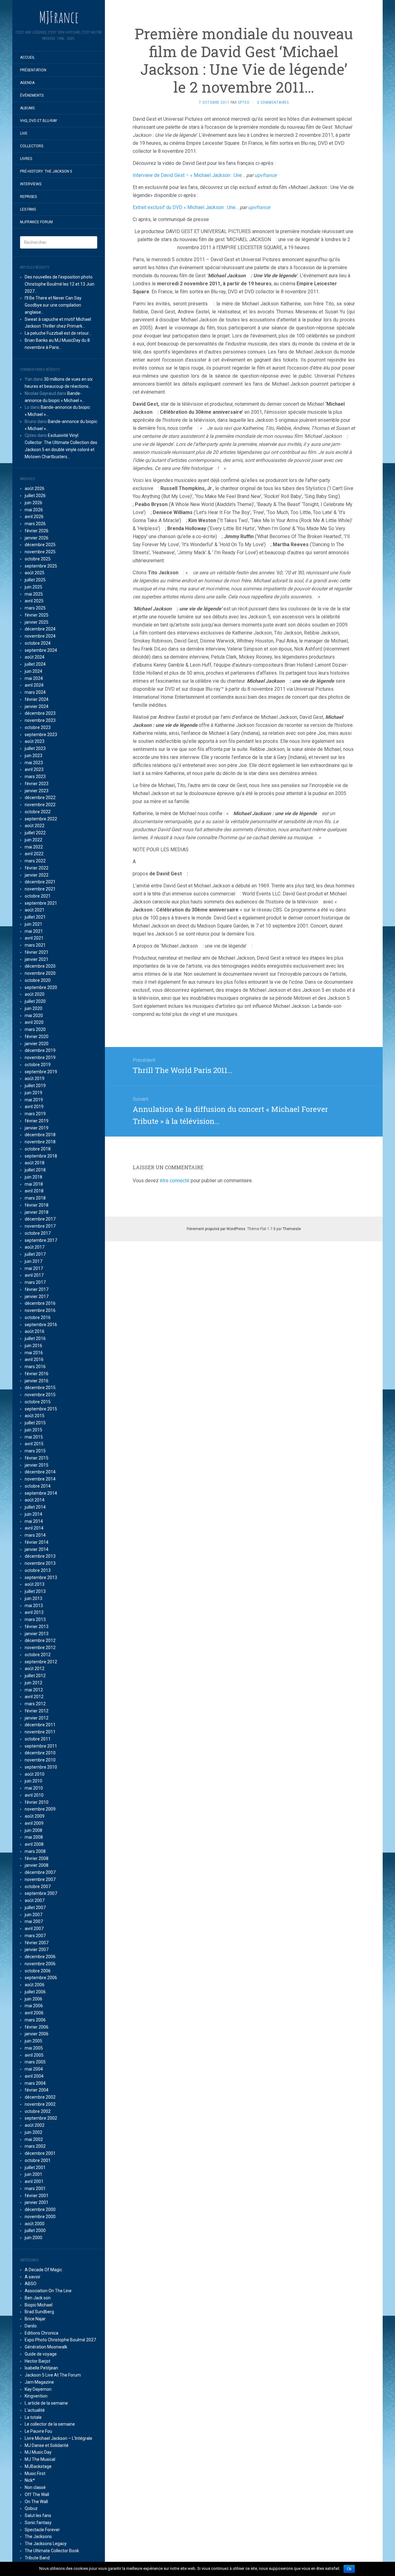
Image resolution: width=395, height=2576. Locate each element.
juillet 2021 (35, 917)
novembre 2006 (40, 1964)
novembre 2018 (40, 1142)
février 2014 (37, 1542)
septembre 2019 (41, 1072)
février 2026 (37, 531)
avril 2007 (34, 1929)
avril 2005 (34, 2055)
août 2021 (35, 910)
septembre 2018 (41, 1156)
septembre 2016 (41, 1325)
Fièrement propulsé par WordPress (216, 1229)
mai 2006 (34, 2006)
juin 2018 (33, 1177)
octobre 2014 (38, 1486)
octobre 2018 (38, 1149)
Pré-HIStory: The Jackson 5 (46, 171)
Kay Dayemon (38, 2389)
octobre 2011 (38, 1739)
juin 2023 (33, 756)
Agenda (27, 83)
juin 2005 (33, 2041)
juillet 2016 (35, 1338)
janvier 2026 (37, 538)
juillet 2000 (35, 2230)
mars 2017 (35, 1282)
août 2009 (35, 1816)
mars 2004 (35, 2083)
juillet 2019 (35, 1086)
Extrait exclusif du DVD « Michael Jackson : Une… (186, 207)
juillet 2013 (35, 1591)
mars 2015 (35, 1451)
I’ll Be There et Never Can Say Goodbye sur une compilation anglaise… (53, 305)
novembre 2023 (40, 720)
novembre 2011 (40, 1732)
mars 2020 (35, 1029)
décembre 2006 (40, 1957)
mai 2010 (34, 1788)
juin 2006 (33, 1999)
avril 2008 (34, 1844)
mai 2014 (34, 1521)
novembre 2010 (40, 1760)
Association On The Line (48, 2291)
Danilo (31, 2326)
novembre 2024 (40, 636)
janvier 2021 (37, 959)
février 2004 (37, 2090)
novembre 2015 (40, 1395)
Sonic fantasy (38, 2523)
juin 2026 (33, 503)
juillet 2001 (35, 2168)
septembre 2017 (41, 1240)
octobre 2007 (38, 1887)
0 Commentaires (273, 103)
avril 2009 (34, 1823)
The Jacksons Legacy (46, 2544)
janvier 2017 (37, 1296)
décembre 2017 (40, 1219)
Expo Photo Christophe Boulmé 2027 (60, 2340)
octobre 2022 (38, 812)
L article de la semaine (46, 2403)
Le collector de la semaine (50, 2424)
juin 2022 (33, 840)
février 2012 (37, 1711)
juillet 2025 (35, 580)
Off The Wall (37, 2494)
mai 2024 (34, 678)
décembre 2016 (40, 1303)
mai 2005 (34, 2048)
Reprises (28, 197)
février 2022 (37, 868)
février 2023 (37, 784)
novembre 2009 (40, 1809)
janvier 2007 (37, 1950)
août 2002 (35, 2125)
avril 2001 (34, 2181)
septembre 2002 (41, 2118)
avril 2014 (34, 1528)
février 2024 (37, 699)
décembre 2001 (40, 2153)
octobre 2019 (38, 1065)
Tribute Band (37, 2558)
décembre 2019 (40, 1050)
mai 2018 (34, 1184)
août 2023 (35, 741)
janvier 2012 (37, 1718)
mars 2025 (35, 608)
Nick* (30, 2480)
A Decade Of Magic (43, 2270)
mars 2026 (35, 524)
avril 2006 (34, 2013)
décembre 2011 (40, 1725)
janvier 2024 (37, 706)
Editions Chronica (42, 2333)
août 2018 (35, 1163)
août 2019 (35, 1079)
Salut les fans (38, 2515)
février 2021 (37, 952)
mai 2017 (34, 1268)
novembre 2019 (40, 1058)
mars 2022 (35, 861)
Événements (32, 95)
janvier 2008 (37, 1865)
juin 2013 (33, 1598)
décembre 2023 (40, 713)
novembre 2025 (40, 552)
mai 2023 (34, 763)
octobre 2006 (38, 1971)
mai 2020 (34, 1016)
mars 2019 (35, 1114)
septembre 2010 (41, 1767)
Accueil (27, 57)
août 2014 (35, 1500)
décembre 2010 (40, 1753)
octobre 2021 (38, 896)
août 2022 (35, 826)
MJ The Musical (40, 2459)
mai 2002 (34, 2139)
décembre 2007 (40, 1872)
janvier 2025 (37, 622)
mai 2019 (34, 1100)
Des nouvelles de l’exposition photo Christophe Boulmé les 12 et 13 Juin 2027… (60, 284)
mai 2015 (34, 1437)
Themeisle (292, 1229)
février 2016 (37, 1374)
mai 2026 (34, 510)
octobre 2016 (38, 1317)
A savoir (33, 2277)
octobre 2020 (38, 980)
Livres (26, 159)
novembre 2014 (40, 1479)
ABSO (31, 2284)
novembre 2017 (40, 1226)
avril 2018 (34, 1191)
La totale (33, 2417)
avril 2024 (34, 685)
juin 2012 (33, 1683)
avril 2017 (34, 1275)
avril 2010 (34, 1795)
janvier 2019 (37, 1128)
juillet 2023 (35, 748)
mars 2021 (35, 945)
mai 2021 (34, 931)
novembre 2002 (40, 2104)
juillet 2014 (35, 1507)
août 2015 (35, 1416)
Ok (349, 2569)
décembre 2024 (40, 629)
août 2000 (35, 2224)
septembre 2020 (41, 987)
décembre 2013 (40, 1556)
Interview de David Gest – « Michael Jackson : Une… (189, 175)
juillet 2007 (35, 1908)
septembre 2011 (41, 1746)
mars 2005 (35, 2062)
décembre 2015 (40, 1388)
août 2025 (35, 573)
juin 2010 (33, 1781)
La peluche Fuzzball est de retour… (58, 333)
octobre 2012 (38, 1655)
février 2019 (37, 1121)
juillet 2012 (35, 1676)
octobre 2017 (38, 1233)
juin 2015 (33, 1430)
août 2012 (35, 1669)
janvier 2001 (37, 2202)
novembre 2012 (40, 1648)
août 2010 (35, 1774)
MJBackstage (38, 2466)
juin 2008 (33, 1830)
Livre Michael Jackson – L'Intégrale (58, 2438)
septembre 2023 (41, 735)
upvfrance (266, 175)
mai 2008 (34, 1837)
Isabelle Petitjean (41, 2368)
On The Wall (36, 2502)
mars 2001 (35, 2189)
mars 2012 (35, 1704)
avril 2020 (34, 1022)
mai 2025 (34, 594)
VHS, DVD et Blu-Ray (39, 121)
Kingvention (36, 2396)
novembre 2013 (40, 1563)
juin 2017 (33, 1261)
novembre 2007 (40, 1879)
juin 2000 (33, 2238)
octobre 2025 (38, 559)
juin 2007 (33, 1915)
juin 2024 (33, 671)
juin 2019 (33, 1093)
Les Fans (28, 209)
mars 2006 (35, 2020)
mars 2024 (35, 692)
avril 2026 (34, 517)
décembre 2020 (40, 966)
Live (24, 133)
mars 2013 (35, 1619)
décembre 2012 (40, 1640)
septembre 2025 (41, 566)
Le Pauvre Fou (38, 2431)
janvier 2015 (37, 1465)
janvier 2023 (37, 791)
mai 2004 (34, 2069)
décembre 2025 (40, 545)
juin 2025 (33, 587)
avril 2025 (34, 601)
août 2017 (35, 1247)
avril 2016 (34, 1359)
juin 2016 (33, 1346)
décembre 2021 (40, 882)
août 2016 (35, 1331)
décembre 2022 (40, 798)
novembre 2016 (40, 1310)
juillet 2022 (35, 833)
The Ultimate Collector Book (52, 2551)
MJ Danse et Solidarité (47, 2445)
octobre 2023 (38, 727)
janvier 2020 (37, 1044)
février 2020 (37, 1037)
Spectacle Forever (42, 2530)
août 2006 (35, 1985)
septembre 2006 (41, 1978)
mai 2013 (34, 1606)
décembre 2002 (40, 2097)
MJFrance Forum (36, 222)
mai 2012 (34, 1690)
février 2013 (37, 1627)
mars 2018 (35, 1198)
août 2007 (35, 1900)
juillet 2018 (35, 1170)
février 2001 (37, 2196)
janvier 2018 (37, 1212)
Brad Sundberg (39, 2312)
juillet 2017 (35, 1254)
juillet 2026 (35, 496)
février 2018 (37, 1205)
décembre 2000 (40, 2209)
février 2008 (37, 1858)
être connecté (175, 1181)
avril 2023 (34, 769)
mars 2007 (35, 1936)
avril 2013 (34, 1612)
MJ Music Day (38, 2452)
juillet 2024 (35, 664)
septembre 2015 (41, 1409)
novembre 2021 (40, 889)
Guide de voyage (41, 2354)
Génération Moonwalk (46, 2347)
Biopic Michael (39, 2305)
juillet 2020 (35, 1001)
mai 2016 (34, 1353)
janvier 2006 (37, 2034)
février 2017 (37, 1289)
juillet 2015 (35, 1423)
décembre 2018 (40, 1135)
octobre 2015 (38, 1402)
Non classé (35, 2487)
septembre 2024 (41, 650)
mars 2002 (35, 2146)
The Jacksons (38, 2536)
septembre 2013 (41, 1577)
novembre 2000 (40, 2217)
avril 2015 (34, 1444)
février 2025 (37, 615)
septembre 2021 (41, 903)
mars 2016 (35, 1367)
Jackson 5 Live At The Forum (53, 2375)
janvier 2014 (37, 1549)
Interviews (31, 184)
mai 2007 (34, 1921)
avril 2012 (34, 1697)
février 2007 (37, 1943)
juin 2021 (33, 924)
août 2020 (35, 994)
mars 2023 (35, 777)
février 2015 (37, 1458)
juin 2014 (33, 1514)
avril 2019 (34, 1107)
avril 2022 (34, 854)
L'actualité (35, 2410)
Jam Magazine (39, 2382)
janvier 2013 (37, 1634)
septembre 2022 (41, 819)
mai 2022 (34, 847)
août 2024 (35, 657)
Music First (35, 2473)
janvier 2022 (37, 875)
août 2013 (35, 1584)
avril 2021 (34, 938)
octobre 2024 (38, 643)
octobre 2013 (38, 1570)
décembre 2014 (40, 1472)
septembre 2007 (41, 1893)
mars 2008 (35, 1851)
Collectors (32, 146)
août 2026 (35, 488)
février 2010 (37, 1802)
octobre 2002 (38, 2111)
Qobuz (31, 2508)
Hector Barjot (37, 2361)
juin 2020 (33, 1008)
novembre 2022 (40, 805)
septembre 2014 (41, 1493)
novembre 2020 (40, 973)
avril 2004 (34, 2076)
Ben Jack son (38, 2298)
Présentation (33, 70)
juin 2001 (33, 2174)
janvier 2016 (37, 1381)
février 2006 (37, 2027)
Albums (27, 108)
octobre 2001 (38, 2160)
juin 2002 (33, 2132)
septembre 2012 (41, 1662)
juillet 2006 (35, 1992)
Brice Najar (35, 2319)
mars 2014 (35, 1535)
